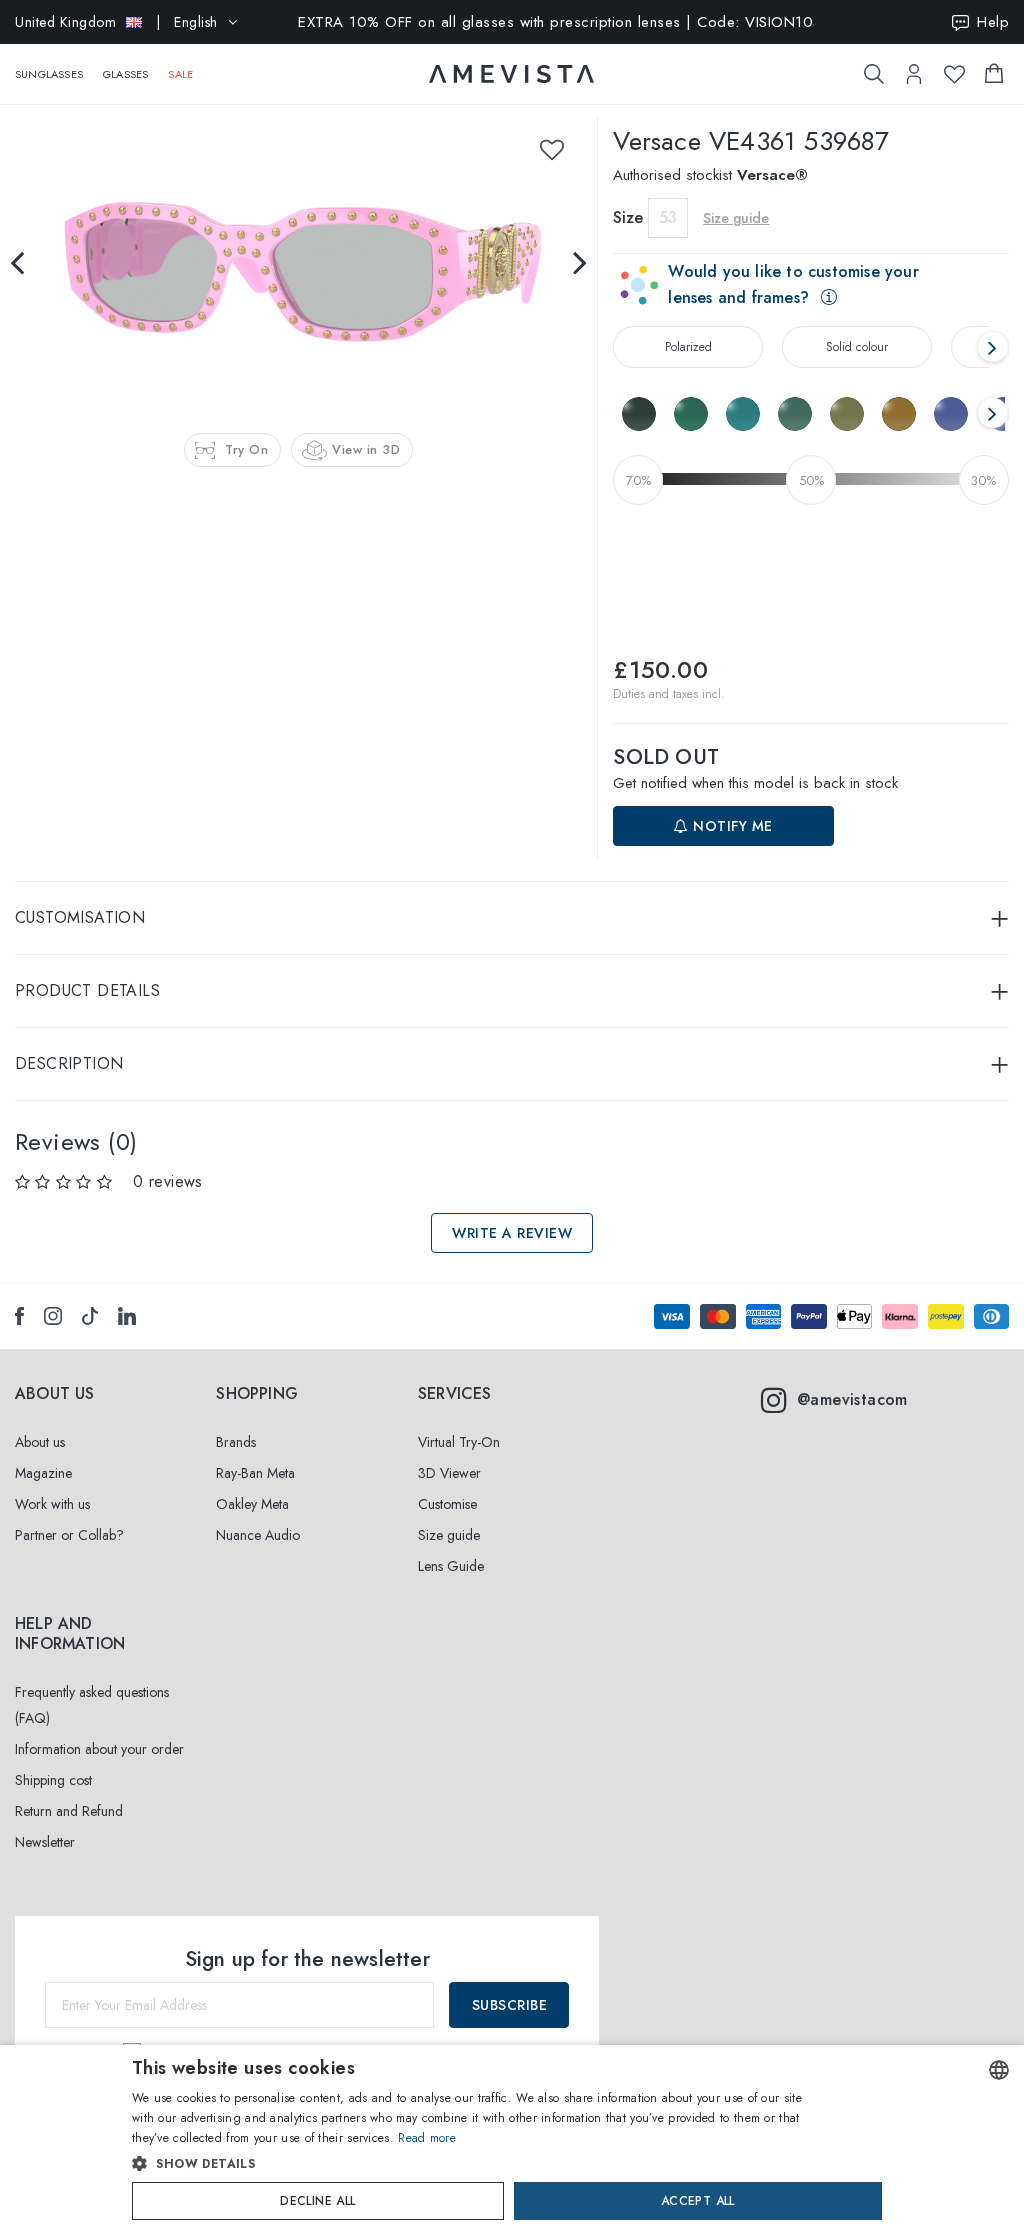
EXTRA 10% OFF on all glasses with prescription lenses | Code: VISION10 (555, 22)
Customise (447, 1504)
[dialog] (512, 2138)
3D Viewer (449, 1473)
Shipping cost (53, 1780)
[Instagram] (53, 1316)
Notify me (731, 826)
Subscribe (510, 2005)
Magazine (43, 1473)
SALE (180, 74)
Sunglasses (49, 74)
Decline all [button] (317, 2201)
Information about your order (99, 1749)
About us (40, 1442)
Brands (236, 1442)
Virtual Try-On (459, 1442)
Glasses (125, 74)
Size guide (449, 1535)
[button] (469, 2164)
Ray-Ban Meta (255, 1473)
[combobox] (999, 2070)
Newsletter (45, 1842)
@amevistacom (852, 1399)
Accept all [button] (698, 2201)
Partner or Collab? (69, 1535)
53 (668, 217)
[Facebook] (19, 1316)
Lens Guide (451, 1566)
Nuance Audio (258, 1535)
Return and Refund (69, 1811)
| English (116, 22)
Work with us (52, 1504)
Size (628, 217)
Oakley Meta (252, 1504)
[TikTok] (90, 1316)
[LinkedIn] (127, 1316)
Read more (427, 2138)
